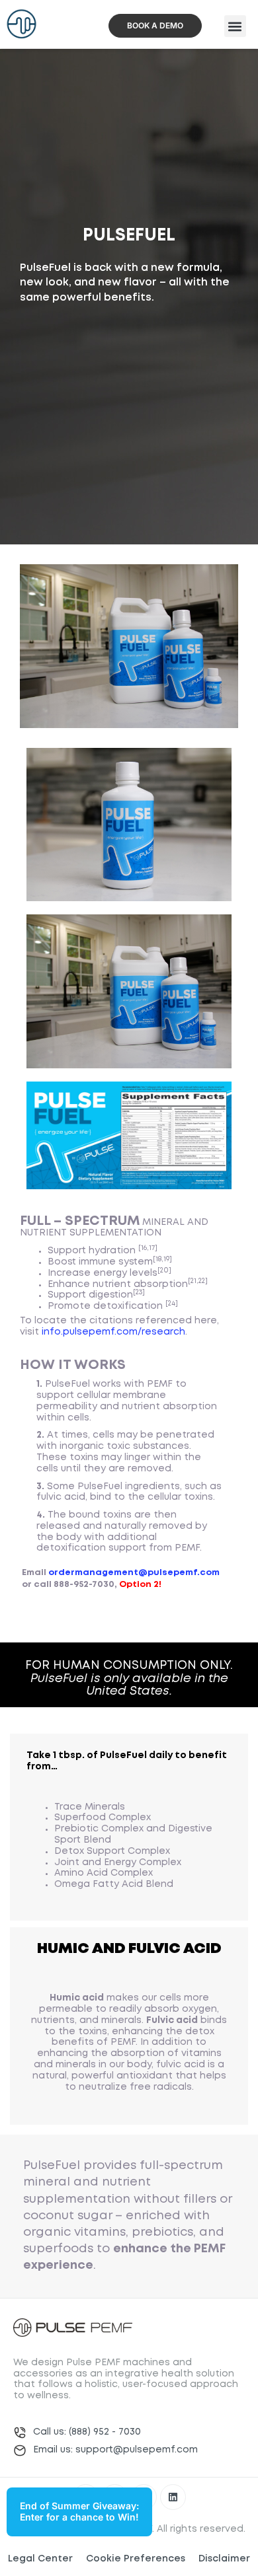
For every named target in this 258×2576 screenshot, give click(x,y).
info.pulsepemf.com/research (113, 1332)
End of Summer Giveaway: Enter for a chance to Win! (79, 2511)
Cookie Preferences (136, 2559)
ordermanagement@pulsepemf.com (134, 1573)
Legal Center (40, 2559)
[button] (235, 26)
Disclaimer (224, 2559)
